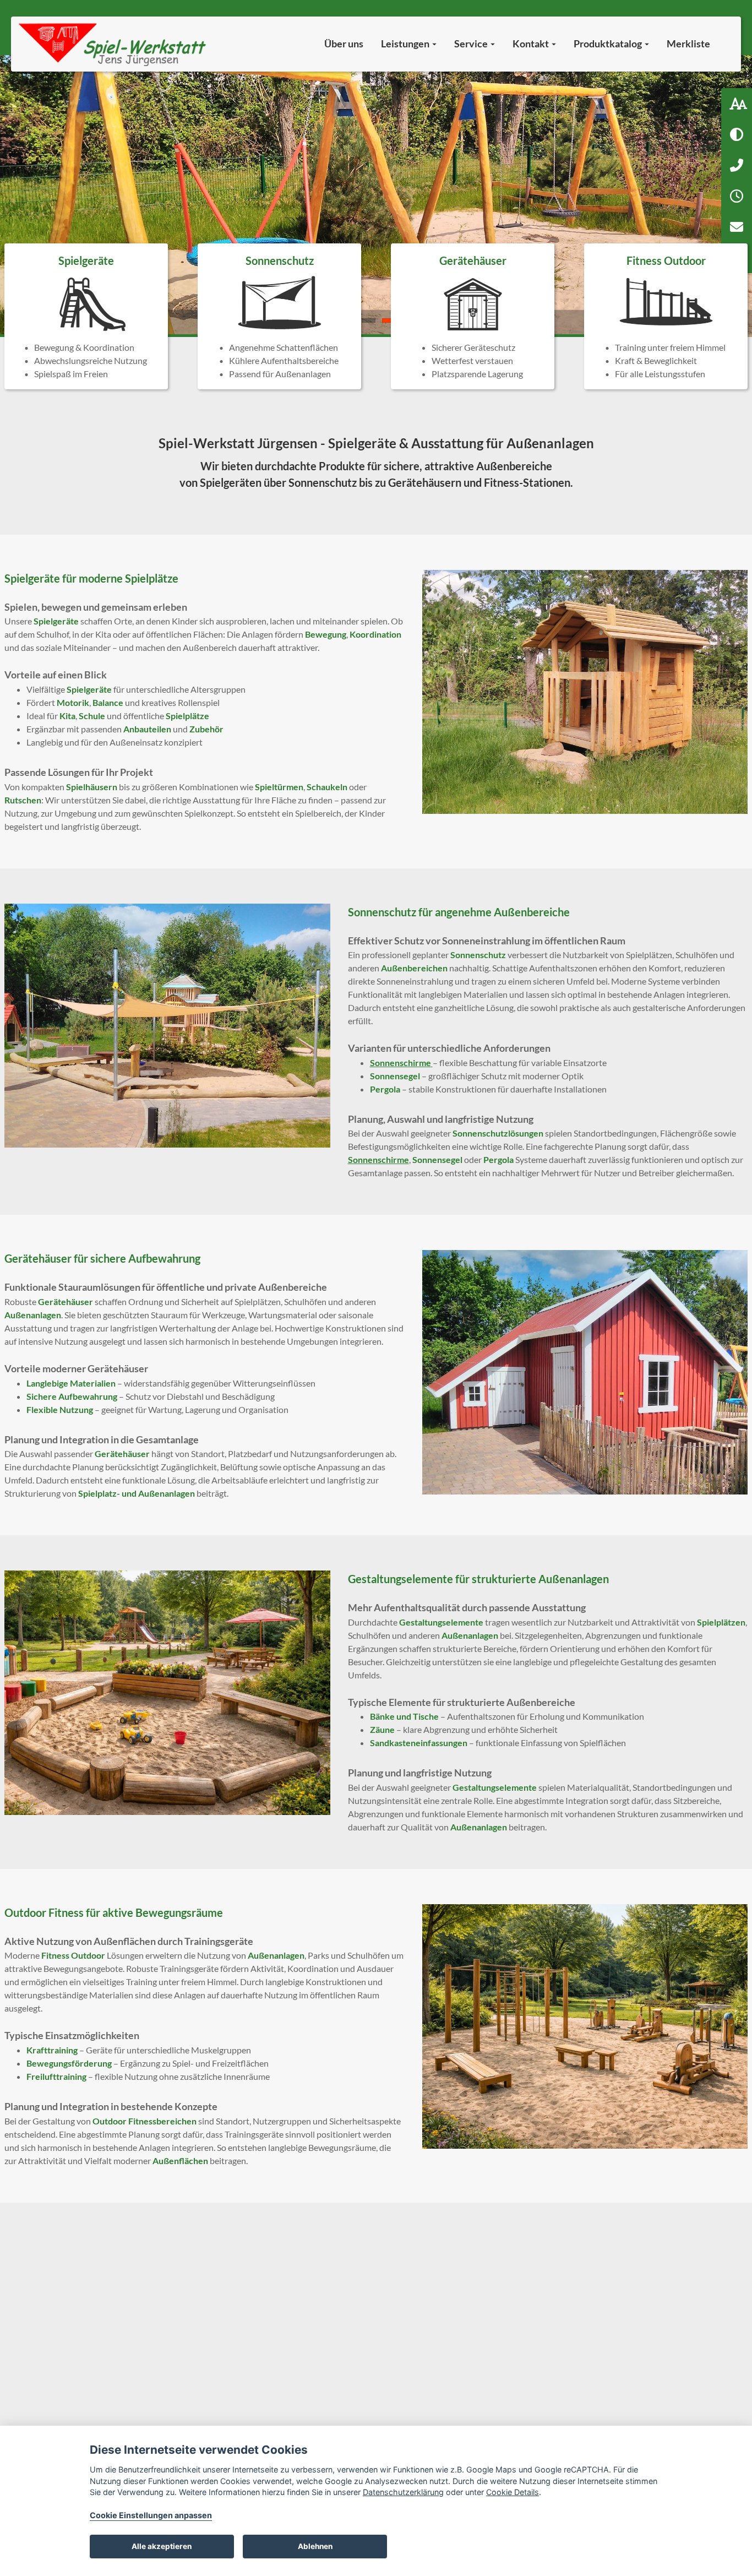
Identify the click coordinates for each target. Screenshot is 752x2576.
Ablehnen (315, 2546)
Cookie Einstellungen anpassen (151, 2515)
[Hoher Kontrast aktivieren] (737, 134)
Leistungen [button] (406, 44)
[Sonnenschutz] (279, 316)
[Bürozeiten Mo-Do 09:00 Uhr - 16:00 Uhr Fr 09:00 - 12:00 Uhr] (737, 196)
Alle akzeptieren (162, 2546)
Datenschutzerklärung (403, 2492)
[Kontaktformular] (737, 227)
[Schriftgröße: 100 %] (737, 104)
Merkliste (688, 44)
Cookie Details (513, 2492)
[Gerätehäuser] (473, 316)
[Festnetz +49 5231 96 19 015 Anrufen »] (737, 165)
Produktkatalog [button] (609, 44)
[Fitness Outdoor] (666, 316)
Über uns (344, 44)
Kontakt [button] (532, 44)
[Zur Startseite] (114, 44)
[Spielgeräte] (86, 316)
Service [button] (472, 44)
